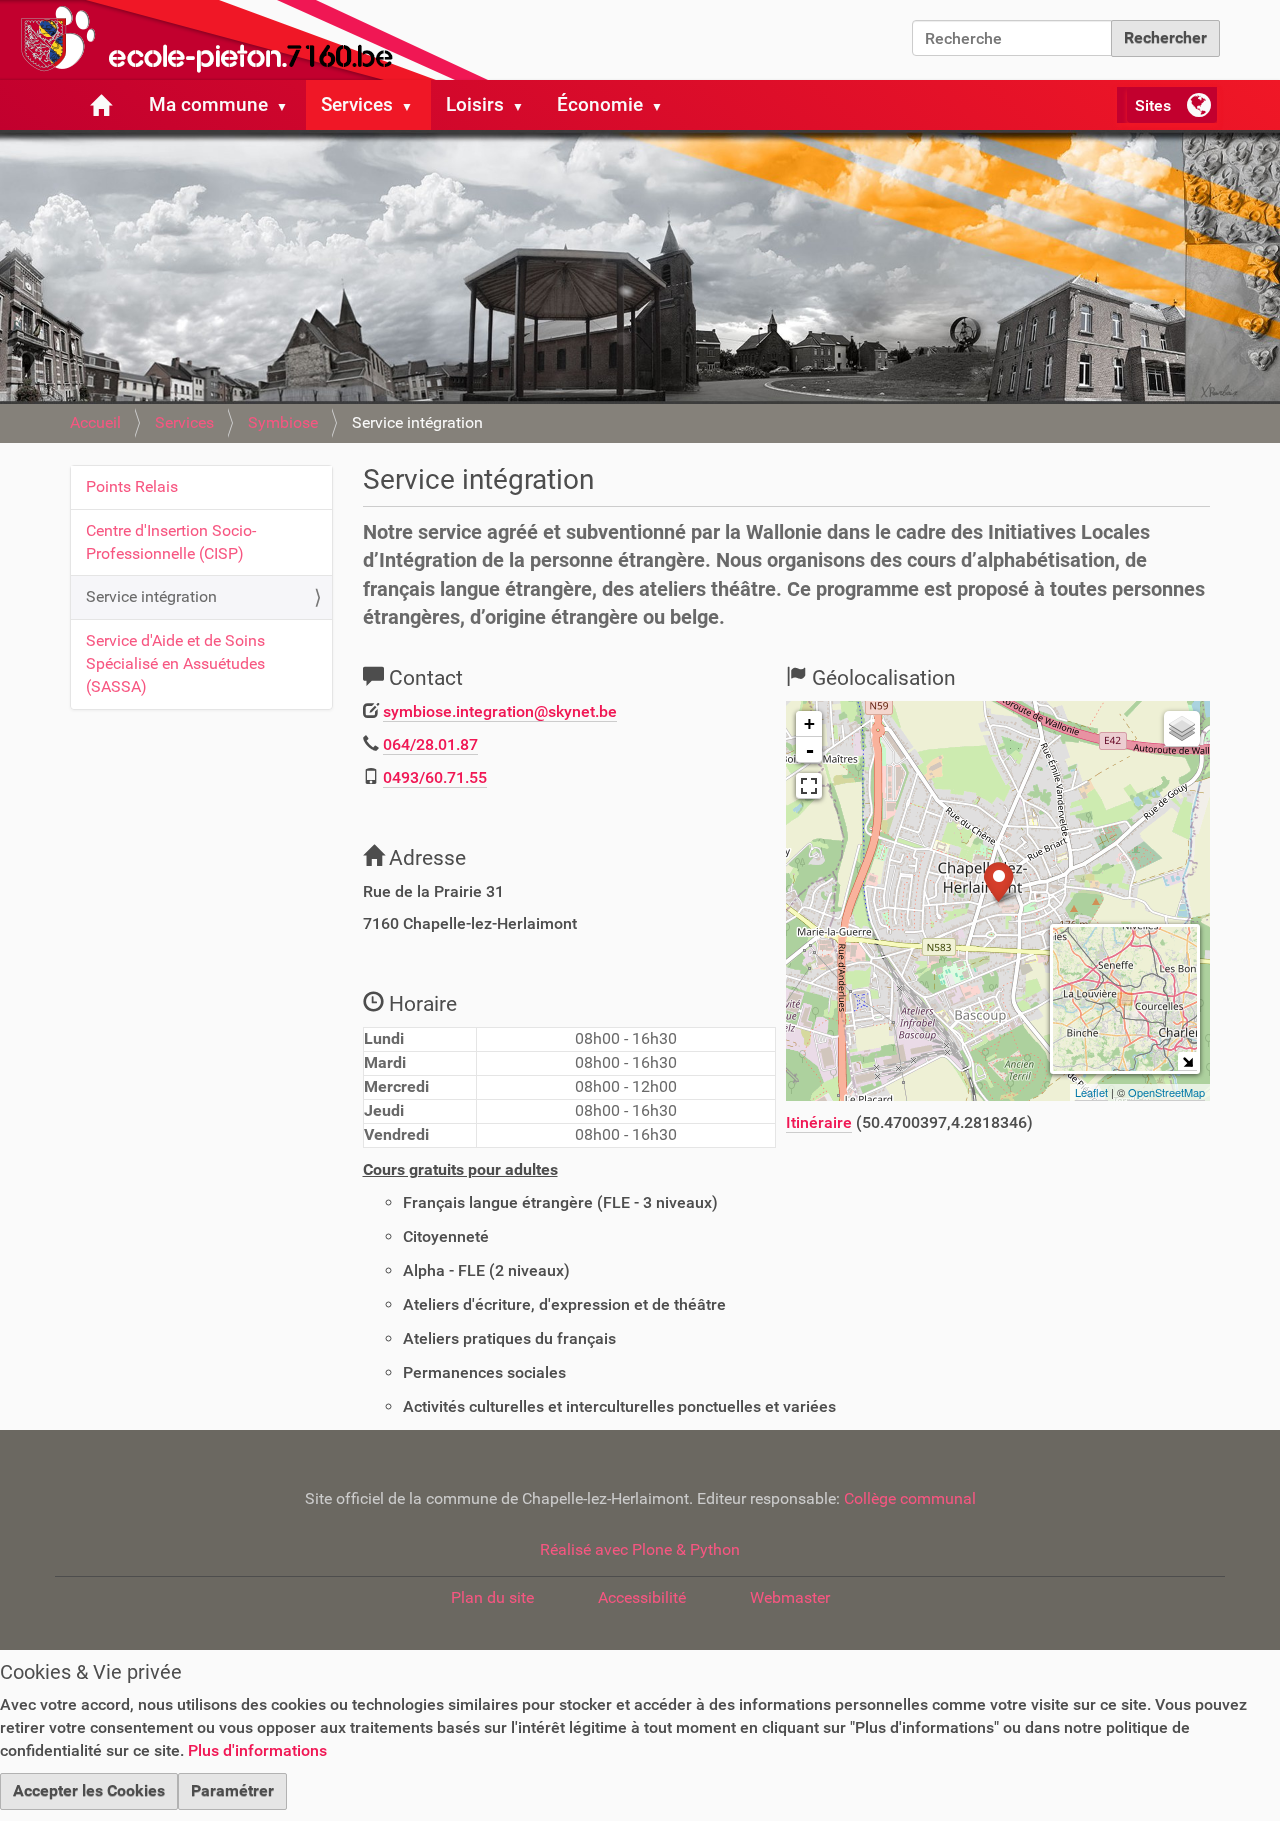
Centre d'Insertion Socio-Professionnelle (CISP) (171, 542)
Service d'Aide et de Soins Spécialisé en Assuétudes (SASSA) (175, 663)
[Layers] (1182, 729)
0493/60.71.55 (435, 777)
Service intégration (151, 596)
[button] (290, 105)
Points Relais (132, 486)
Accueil (95, 422)
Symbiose (283, 422)
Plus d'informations (257, 1750)
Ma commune (208, 104)
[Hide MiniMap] (1187, 1061)
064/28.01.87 (430, 744)
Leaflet (1091, 1092)
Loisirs (475, 104)
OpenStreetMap (1166, 1092)
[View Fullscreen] (809, 786)
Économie (600, 104)
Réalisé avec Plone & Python (640, 1549)
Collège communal (910, 1498)
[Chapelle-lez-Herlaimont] (250, 40)
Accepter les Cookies (89, 1790)
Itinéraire (819, 1122)
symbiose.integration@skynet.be (500, 711)
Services (357, 104)
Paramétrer (232, 1790)
